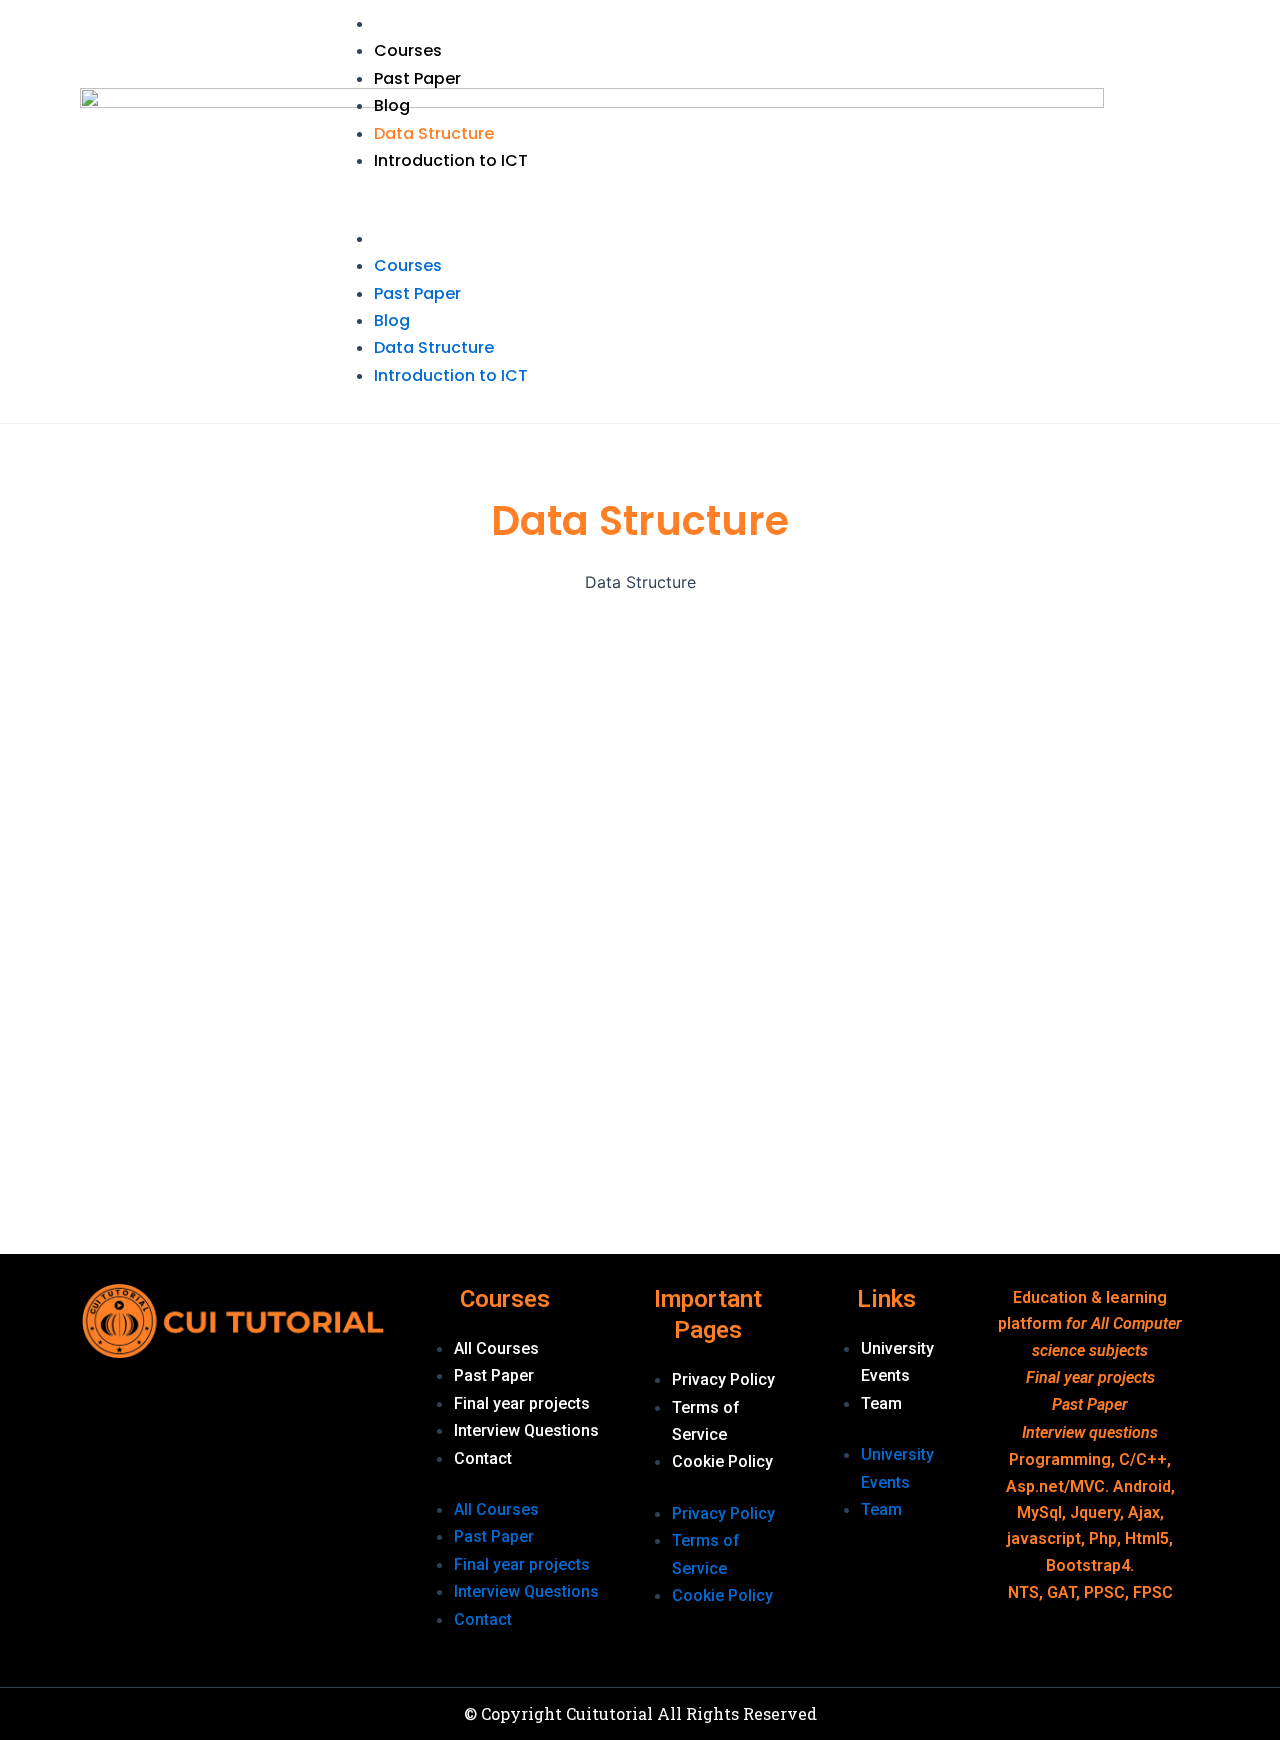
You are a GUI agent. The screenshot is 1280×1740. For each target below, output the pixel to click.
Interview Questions (526, 1430)
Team (881, 1403)
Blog (392, 105)
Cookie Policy (722, 1461)
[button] (763, 211)
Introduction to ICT (451, 160)
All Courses (496, 1348)
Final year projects (522, 1403)
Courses (408, 50)
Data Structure (434, 133)
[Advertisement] (128, 944)
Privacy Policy (723, 1379)
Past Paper (417, 78)
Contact (483, 1458)
